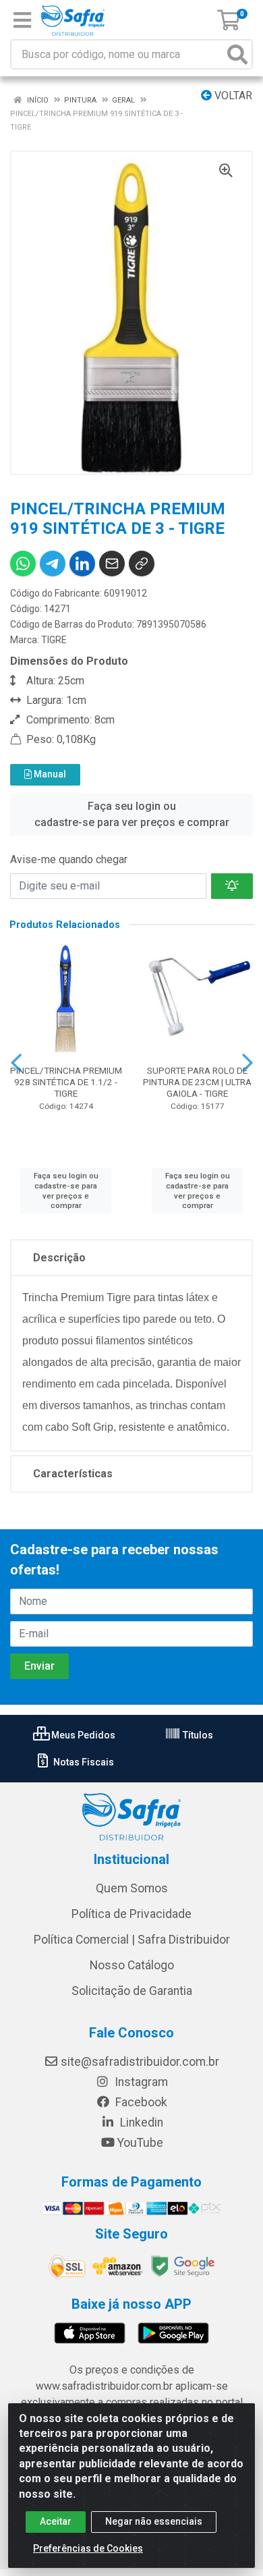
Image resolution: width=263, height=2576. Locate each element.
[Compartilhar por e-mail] (112, 564)
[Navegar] (16, 1063)
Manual (49, 774)
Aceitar (56, 2521)
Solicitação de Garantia (132, 1991)
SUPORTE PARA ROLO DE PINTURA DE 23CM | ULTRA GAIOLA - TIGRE (197, 1082)
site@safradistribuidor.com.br (140, 2062)
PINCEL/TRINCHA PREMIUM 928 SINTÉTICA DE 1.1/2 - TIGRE (66, 1082)
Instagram (140, 2082)
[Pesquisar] (237, 54)
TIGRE (54, 640)
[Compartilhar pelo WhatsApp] (23, 564)
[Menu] (22, 20)
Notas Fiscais (83, 1762)
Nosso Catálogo (132, 1965)
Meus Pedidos (82, 1735)
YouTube (140, 2143)
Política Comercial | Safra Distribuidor (132, 1940)
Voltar (232, 95)
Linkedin (140, 2122)
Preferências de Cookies (88, 2548)
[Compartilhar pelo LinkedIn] (82, 564)
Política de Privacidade (131, 1914)
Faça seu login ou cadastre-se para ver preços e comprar (132, 814)
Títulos (197, 1735)
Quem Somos (132, 1888)
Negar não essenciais (154, 2521)
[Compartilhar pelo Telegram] (53, 564)
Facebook (140, 2102)
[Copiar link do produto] (142, 564)
